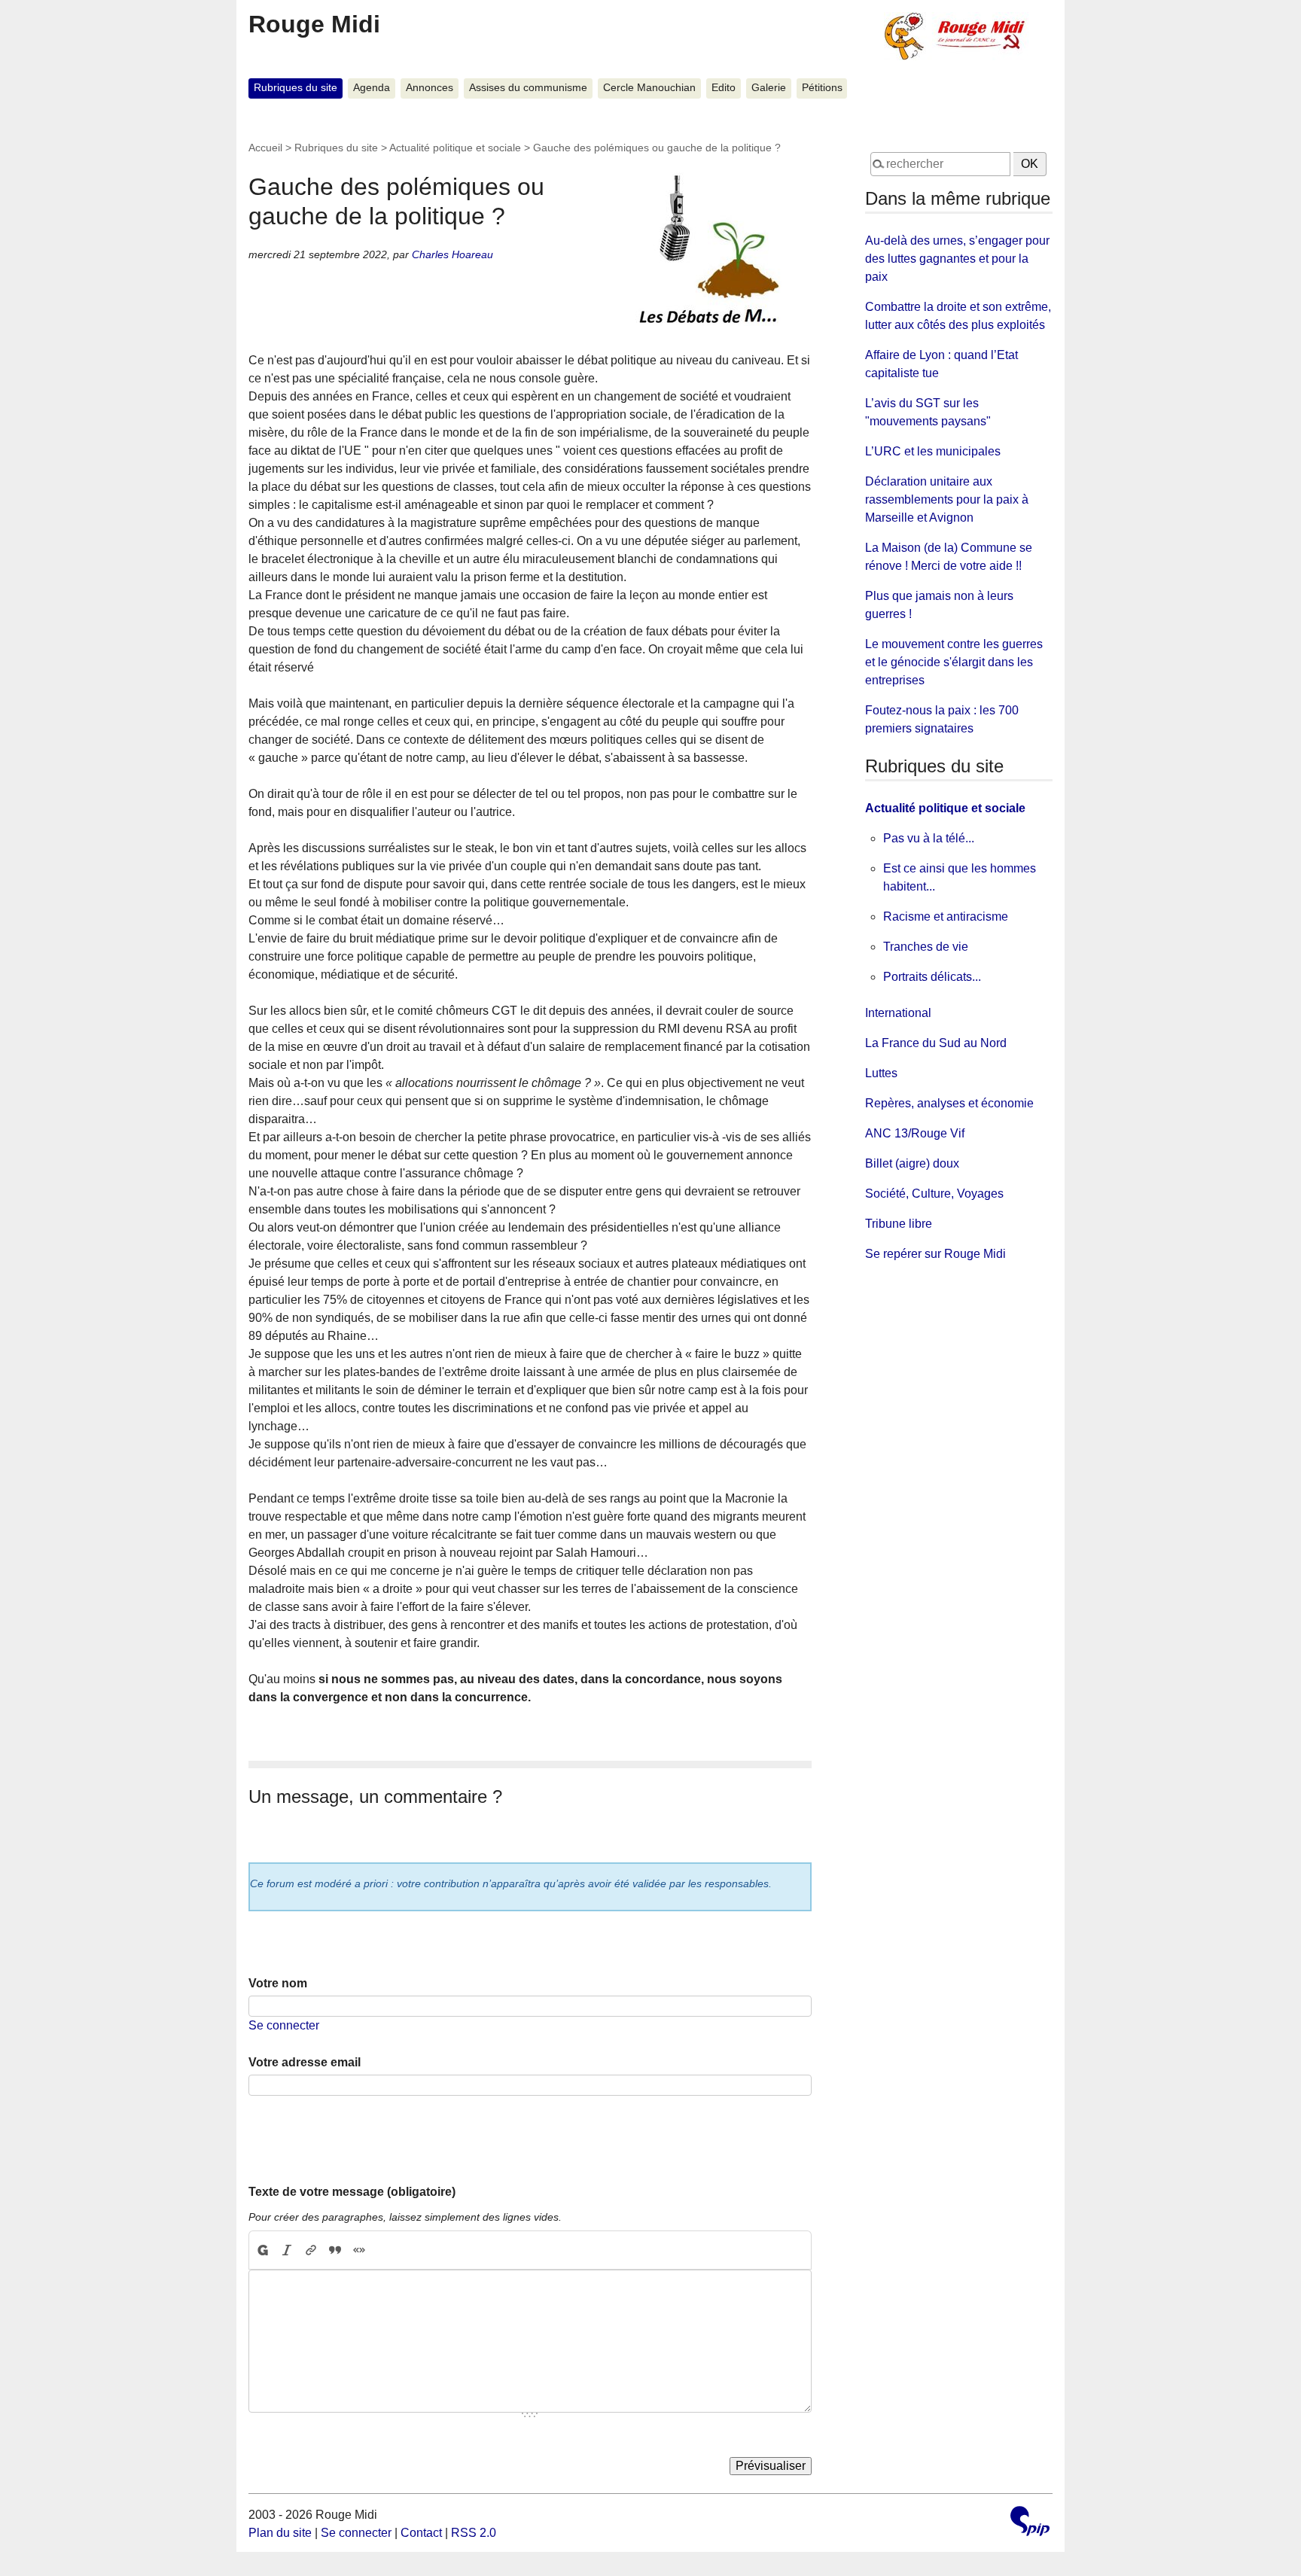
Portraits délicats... (932, 977)
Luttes (881, 1073)
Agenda (372, 88)
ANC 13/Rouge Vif (915, 1133)
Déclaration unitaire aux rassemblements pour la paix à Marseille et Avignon (947, 499)
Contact (421, 2533)
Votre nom (278, 1983)
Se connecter (284, 2025)
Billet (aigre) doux (912, 1163)
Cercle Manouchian (649, 88)
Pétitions (822, 88)
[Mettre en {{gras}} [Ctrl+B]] (262, 2250)
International (898, 1013)
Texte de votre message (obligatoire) (352, 2192)
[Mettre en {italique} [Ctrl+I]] (287, 2250)
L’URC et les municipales (933, 451)
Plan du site (280, 2533)
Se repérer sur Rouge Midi (935, 1254)
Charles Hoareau (452, 254)
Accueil (265, 148)
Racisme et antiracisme (946, 917)
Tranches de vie (926, 947)
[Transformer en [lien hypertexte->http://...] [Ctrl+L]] (311, 2250)
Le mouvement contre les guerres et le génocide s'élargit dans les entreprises (954, 662)
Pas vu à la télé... (929, 838)
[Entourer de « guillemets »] (359, 2250)
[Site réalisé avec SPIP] (1030, 2523)
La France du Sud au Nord (936, 1043)
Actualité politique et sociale (455, 148)
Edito (724, 88)
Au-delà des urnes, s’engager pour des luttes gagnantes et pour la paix (957, 259)
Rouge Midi (314, 24)
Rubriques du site (296, 88)
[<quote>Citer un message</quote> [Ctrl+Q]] (335, 2250)
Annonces (430, 88)
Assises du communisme (528, 88)
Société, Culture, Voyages (934, 1194)
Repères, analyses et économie (949, 1103)
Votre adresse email (305, 2062)
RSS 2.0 (474, 2533)
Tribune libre (899, 1224)
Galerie (769, 88)
